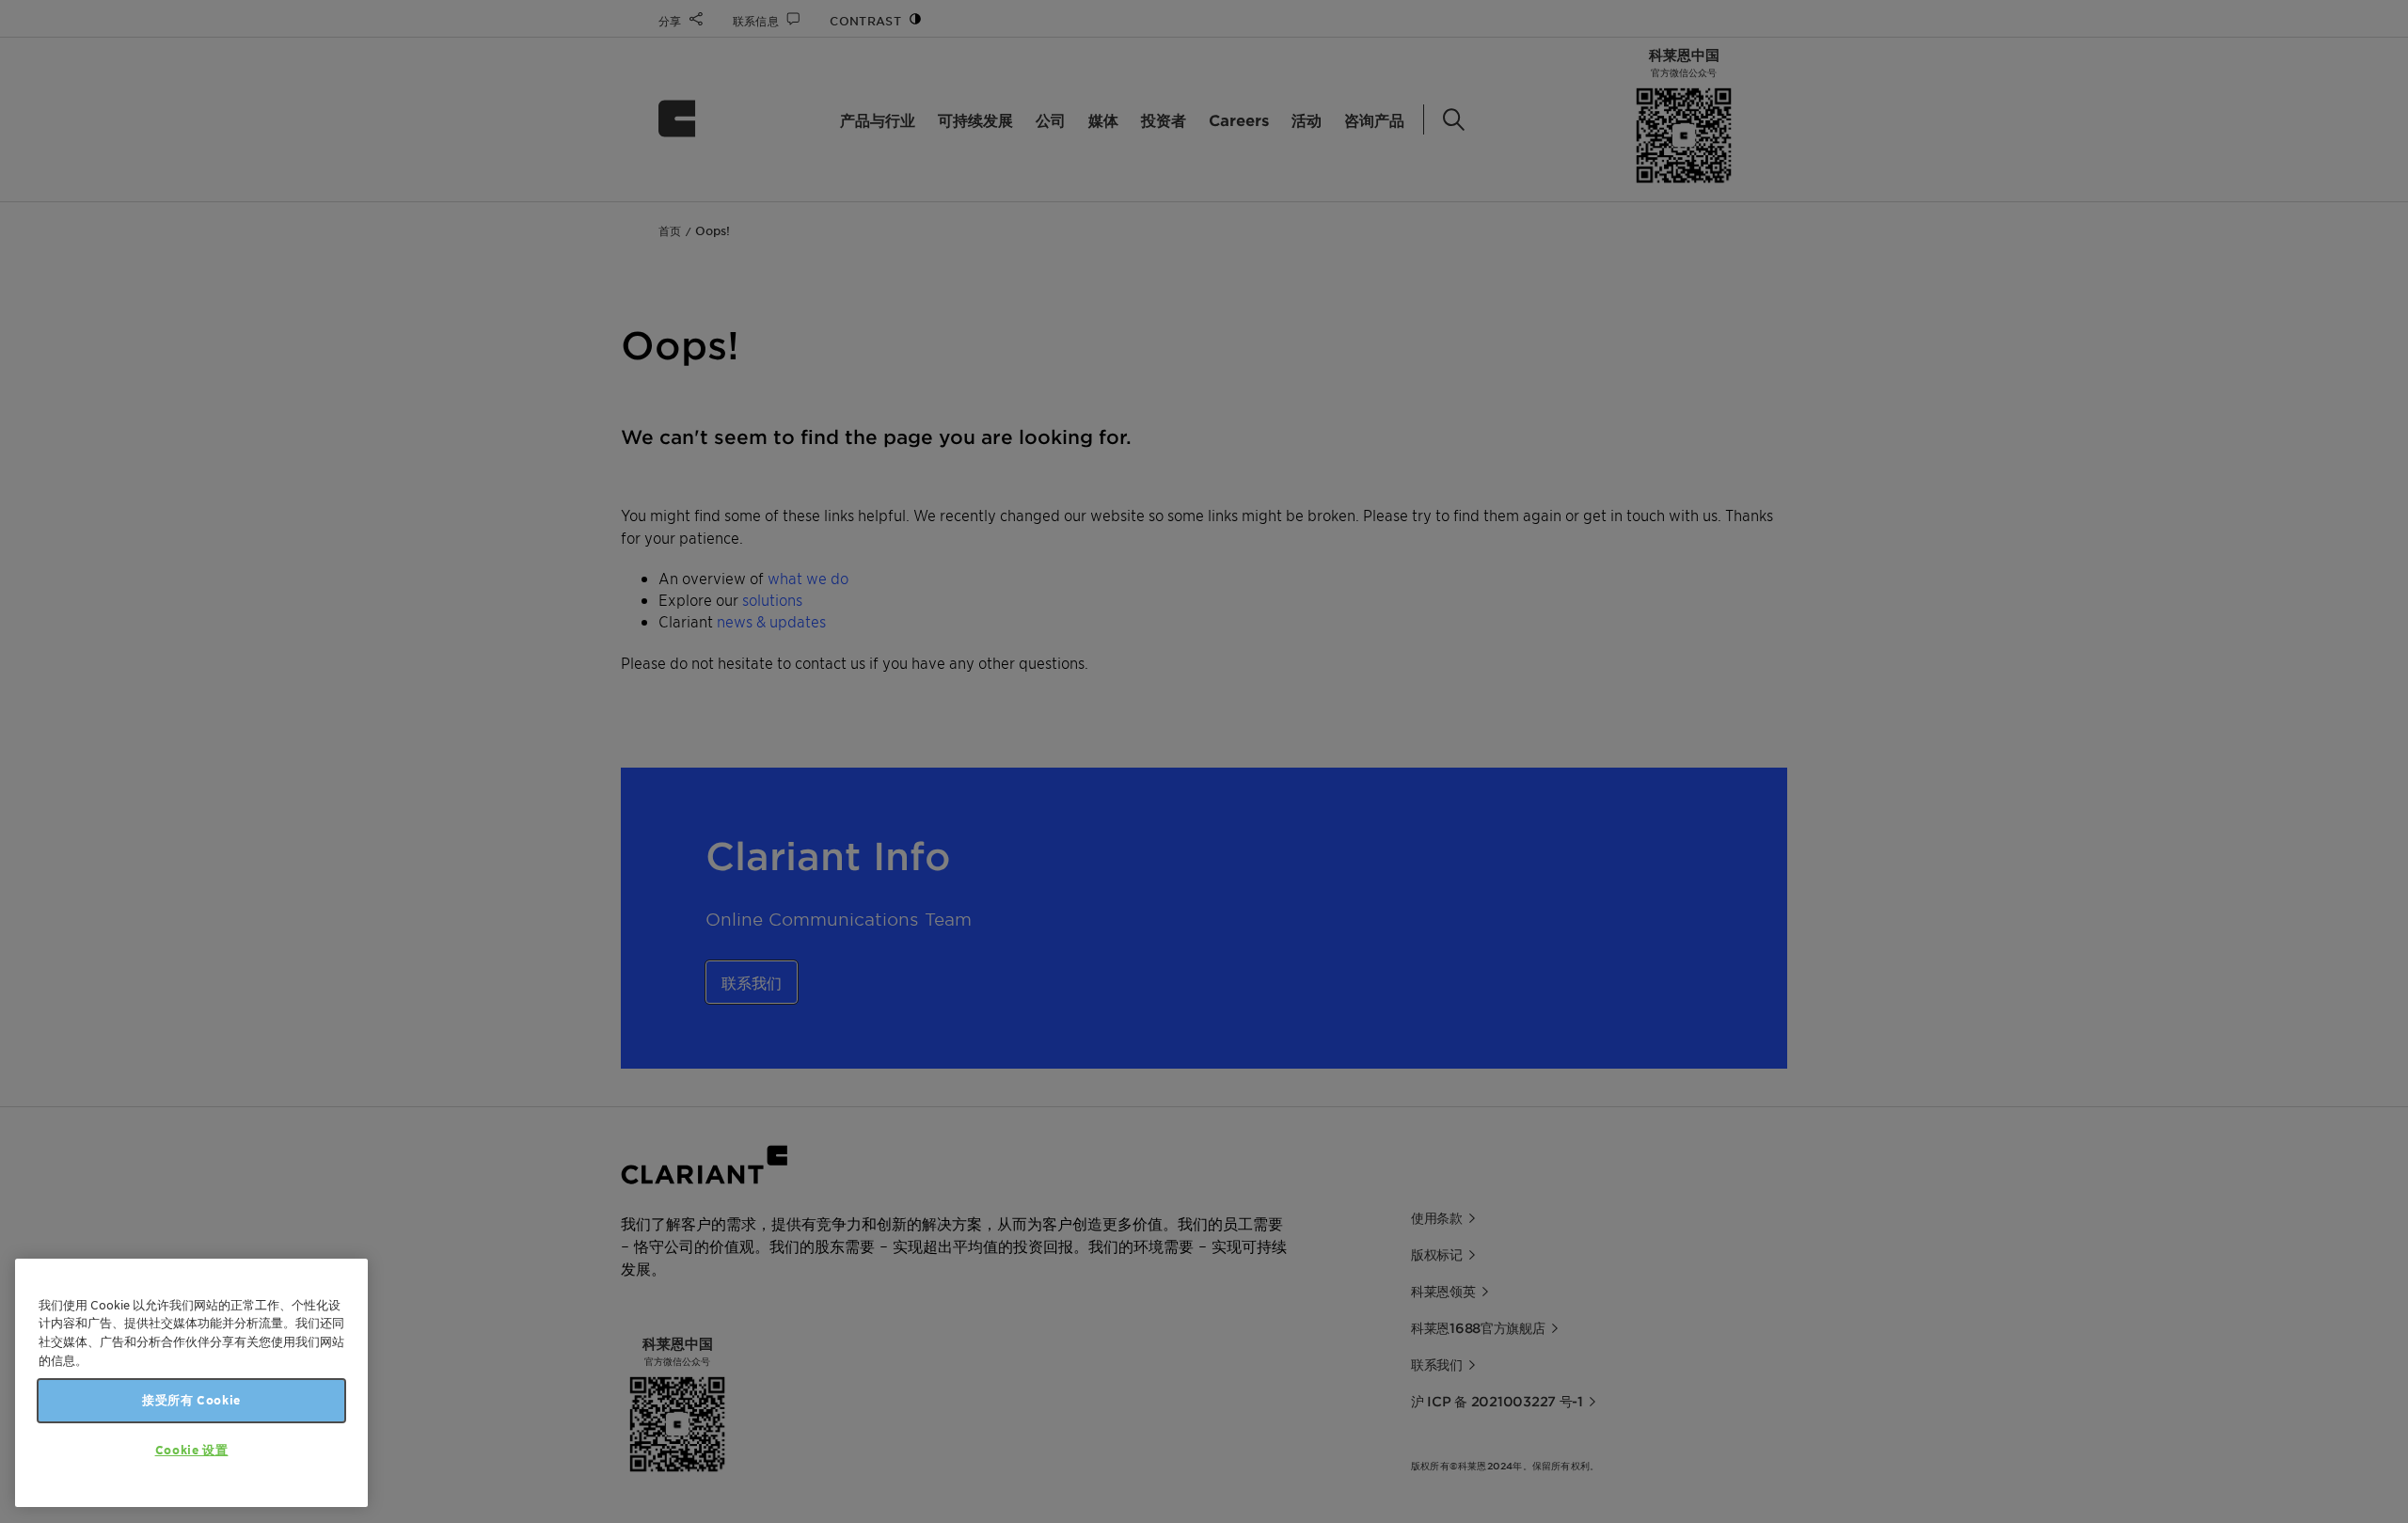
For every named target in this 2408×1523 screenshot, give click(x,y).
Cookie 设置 (192, 1450)
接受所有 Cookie (191, 1400)
